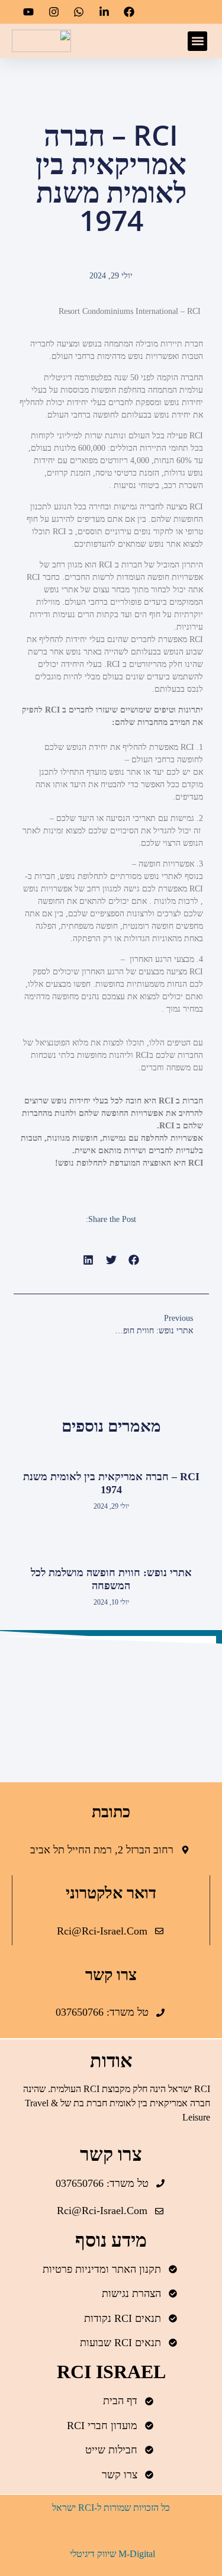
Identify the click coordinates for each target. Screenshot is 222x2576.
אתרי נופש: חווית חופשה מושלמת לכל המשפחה (111, 1579)
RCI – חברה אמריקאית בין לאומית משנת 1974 (111, 1483)
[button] (197, 41)
